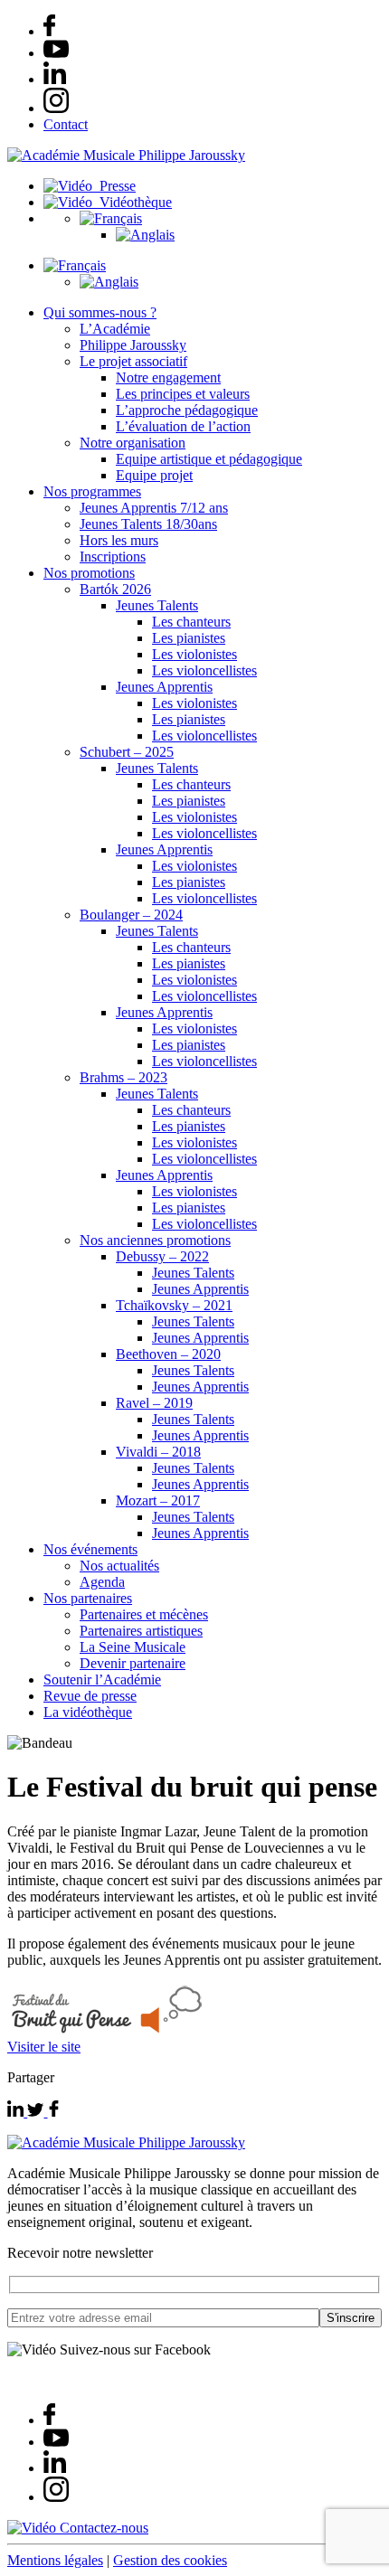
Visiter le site (44, 2047)
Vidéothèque (132, 202)
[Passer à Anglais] (145, 235)
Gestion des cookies (170, 2560)
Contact (66, 124)
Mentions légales (55, 2560)
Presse (114, 186)
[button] (111, 218)
